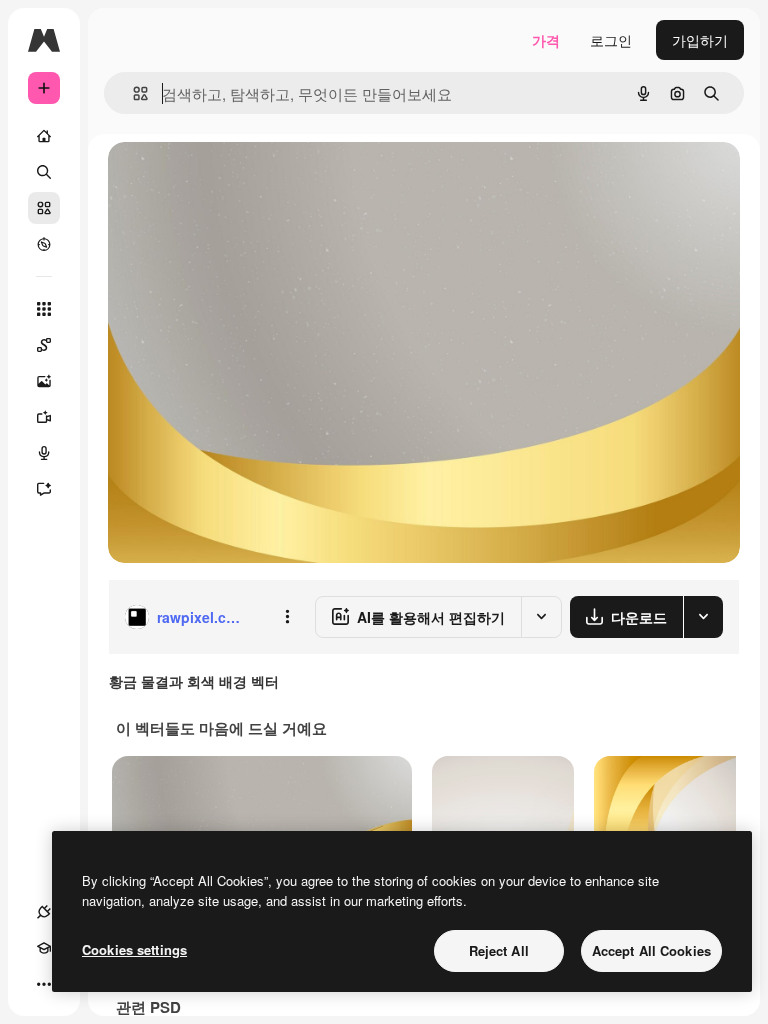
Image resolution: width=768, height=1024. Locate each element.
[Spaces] (44, 345)
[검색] (44, 172)
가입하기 (700, 40)
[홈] (44, 136)
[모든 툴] (44, 309)
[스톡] (44, 208)
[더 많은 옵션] (287, 617)
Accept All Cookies (651, 950)
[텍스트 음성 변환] (44, 453)
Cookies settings (134, 949)
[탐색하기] (44, 244)
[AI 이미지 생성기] (44, 381)
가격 (546, 40)
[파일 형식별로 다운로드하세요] (703, 617)
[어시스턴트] (44, 489)
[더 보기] (44, 984)
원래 (223, 179)
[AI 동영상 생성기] (44, 417)
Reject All (499, 950)
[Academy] (44, 948)
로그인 (611, 40)
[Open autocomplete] (132, 93)
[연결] (44, 912)
